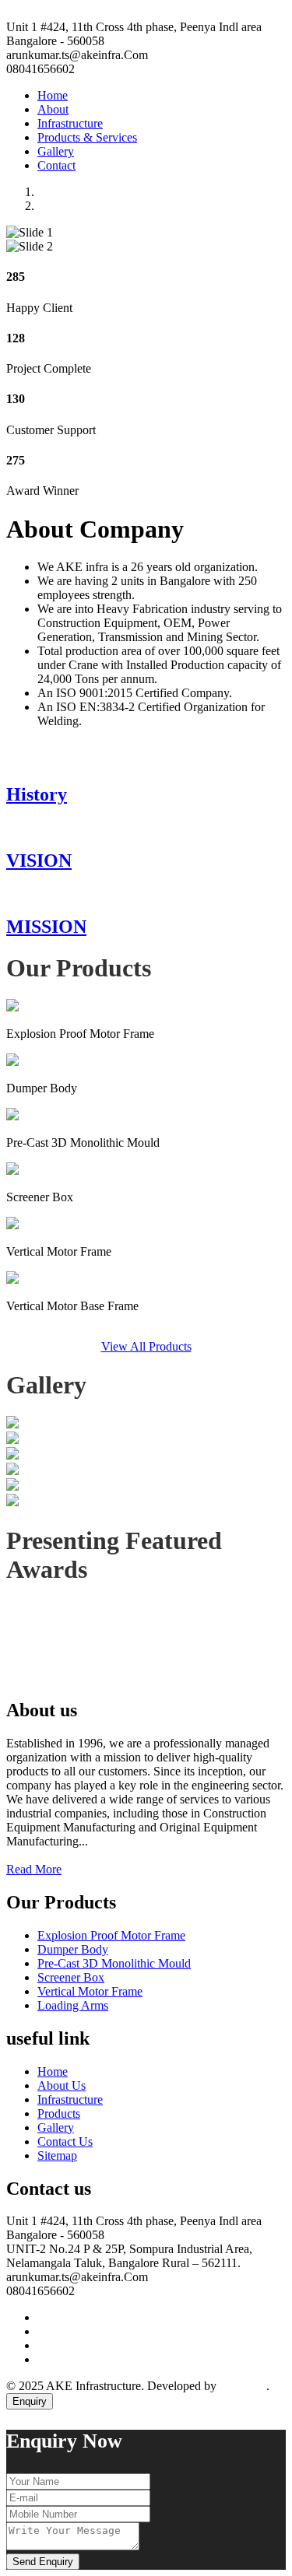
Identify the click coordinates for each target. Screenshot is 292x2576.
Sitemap (57, 2155)
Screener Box (71, 1977)
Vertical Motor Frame (90, 1991)
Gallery (56, 151)
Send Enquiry (43, 2562)
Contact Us (65, 2141)
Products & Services (87, 137)
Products (59, 2113)
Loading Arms (73, 2005)
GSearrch (243, 2386)
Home (53, 95)
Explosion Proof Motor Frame (111, 1935)
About (53, 109)
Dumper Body (73, 1949)
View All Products (146, 1346)
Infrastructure (70, 123)
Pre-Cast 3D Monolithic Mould (114, 1963)
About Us (62, 2085)
